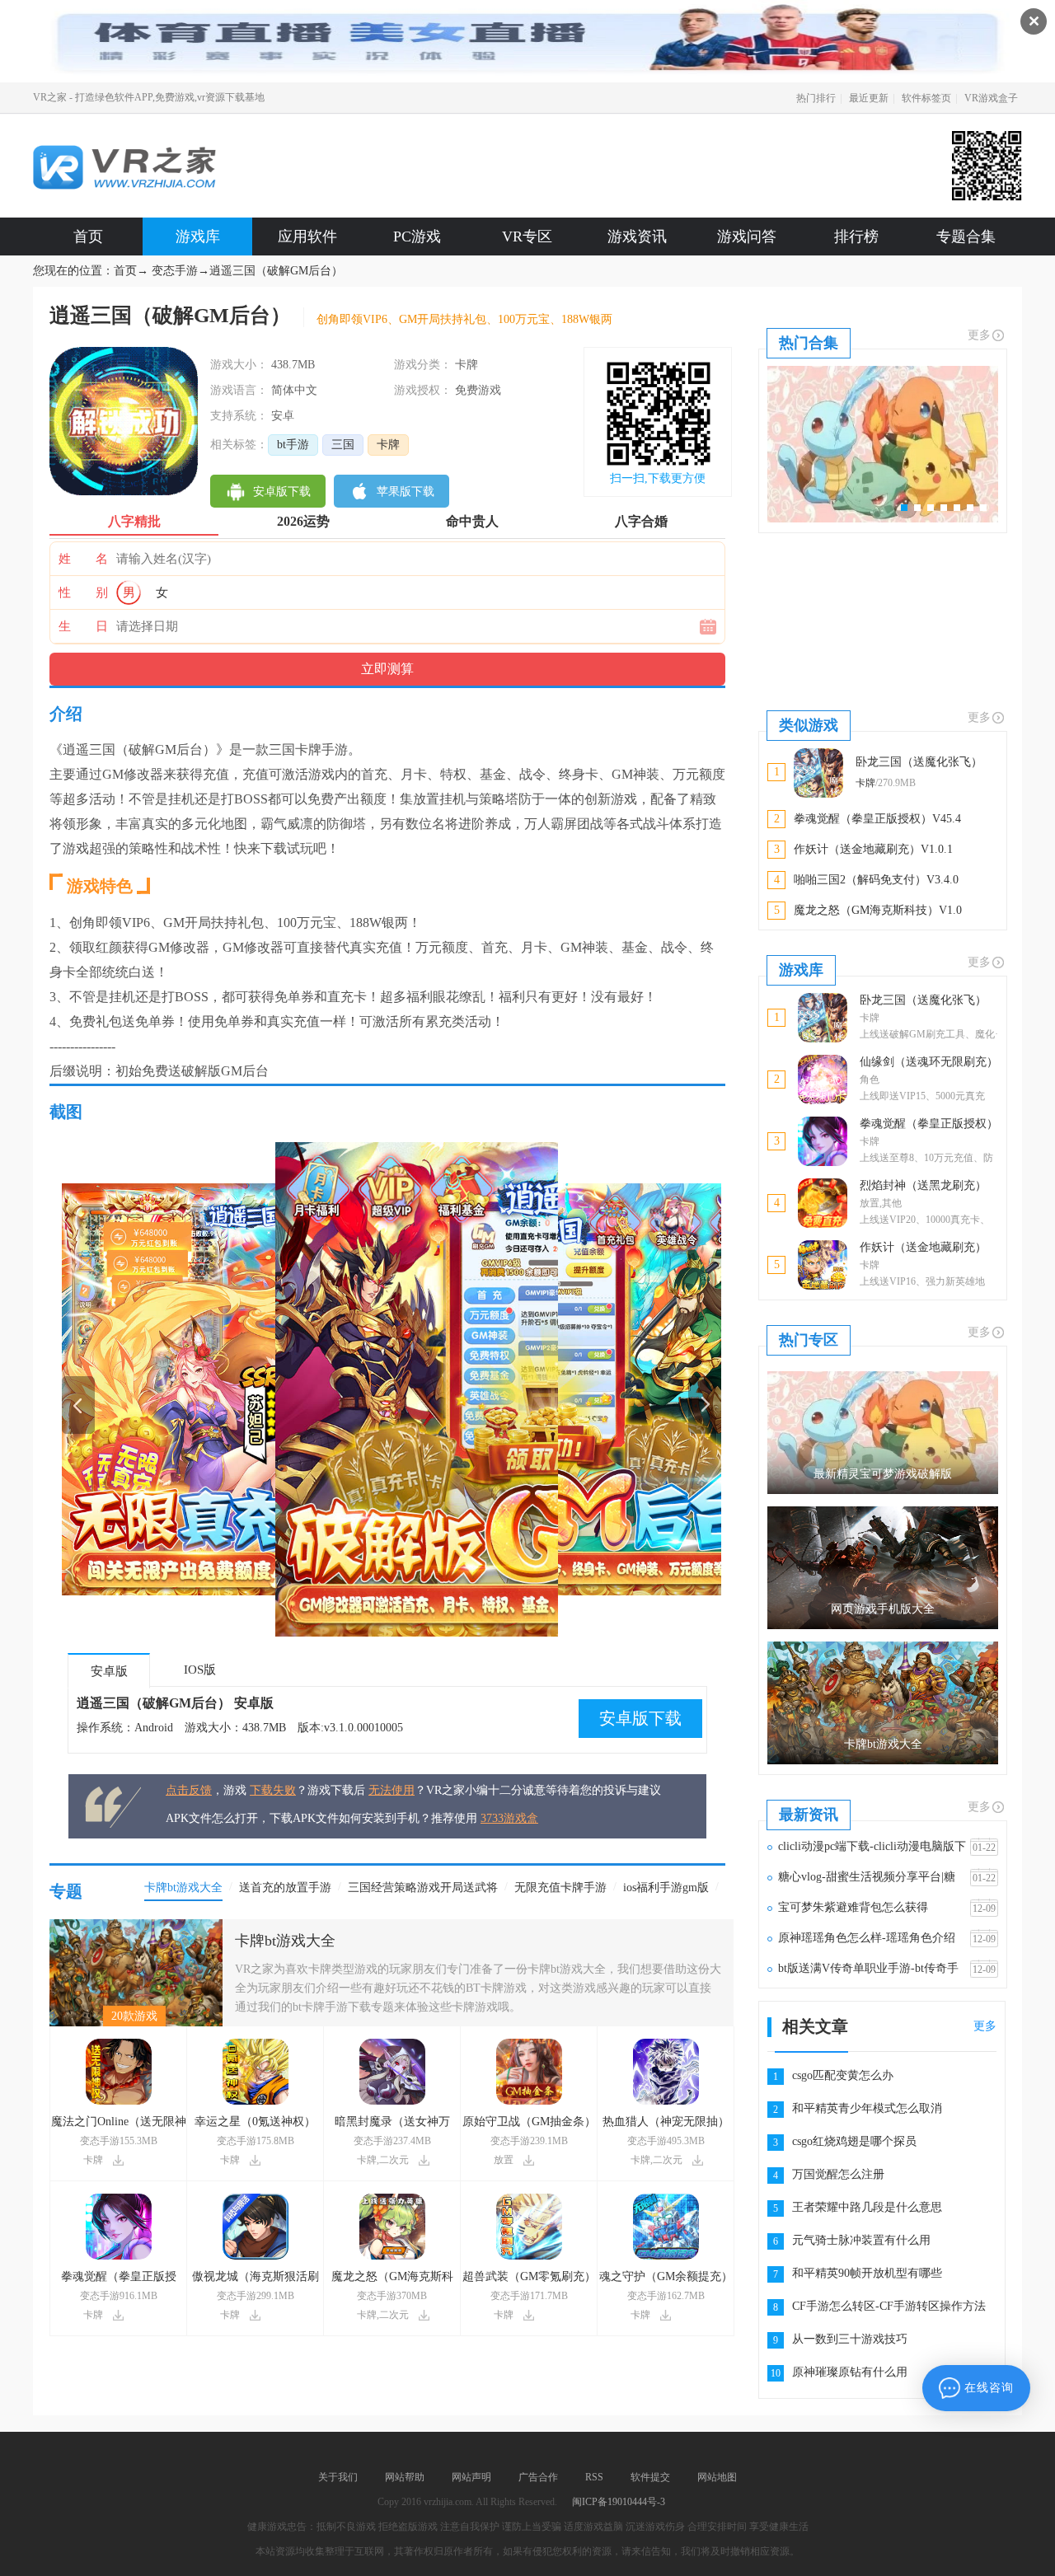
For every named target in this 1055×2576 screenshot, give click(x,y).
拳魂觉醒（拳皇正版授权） (929, 1124)
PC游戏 (417, 237)
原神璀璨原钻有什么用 (850, 2372)
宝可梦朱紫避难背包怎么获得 (853, 1907)
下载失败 (273, 1790)
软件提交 (650, 2477)
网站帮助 (405, 2477)
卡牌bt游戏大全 (285, 1941)
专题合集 (966, 237)
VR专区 (527, 237)
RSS (594, 2477)
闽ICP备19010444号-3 (619, 2502)
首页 (88, 237)
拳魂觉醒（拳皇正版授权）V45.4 (877, 819)
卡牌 (388, 445)
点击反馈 (189, 1790)
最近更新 (869, 98)
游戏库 (198, 237)
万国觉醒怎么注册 (838, 2174)
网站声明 (471, 2477)
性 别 (83, 592)
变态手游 (175, 271)
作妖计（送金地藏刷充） (923, 1247)
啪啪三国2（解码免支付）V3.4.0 (876, 880)
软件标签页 (926, 98)
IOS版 (200, 1670)
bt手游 (293, 445)
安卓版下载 (640, 1718)
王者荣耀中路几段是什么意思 (867, 2207)
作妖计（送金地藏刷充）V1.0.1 (873, 849)
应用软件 (307, 237)
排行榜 (856, 237)
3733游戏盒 (509, 1818)
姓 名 (83, 559)
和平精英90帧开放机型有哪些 (867, 2273)
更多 (979, 335)
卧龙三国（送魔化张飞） (923, 1000)
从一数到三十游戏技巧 (850, 2339)
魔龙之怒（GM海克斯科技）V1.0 (878, 910)
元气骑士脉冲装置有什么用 (861, 2240)
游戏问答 (747, 237)
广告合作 (538, 2477)
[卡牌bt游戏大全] (136, 1925)
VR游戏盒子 (991, 98)
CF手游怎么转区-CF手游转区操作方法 (889, 2306)
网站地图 (717, 2477)
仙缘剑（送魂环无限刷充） (929, 1062)
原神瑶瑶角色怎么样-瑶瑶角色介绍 (867, 1938)
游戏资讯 (637, 237)
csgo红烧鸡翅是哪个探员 (854, 2141)
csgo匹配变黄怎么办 (843, 2075)
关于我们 (338, 2477)
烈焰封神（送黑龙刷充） (923, 1185)
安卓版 (109, 1671)
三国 (343, 445)
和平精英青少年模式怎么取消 (867, 2108)
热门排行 (816, 98)
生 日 (83, 626)
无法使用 (392, 1790)
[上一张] (227, 1389)
